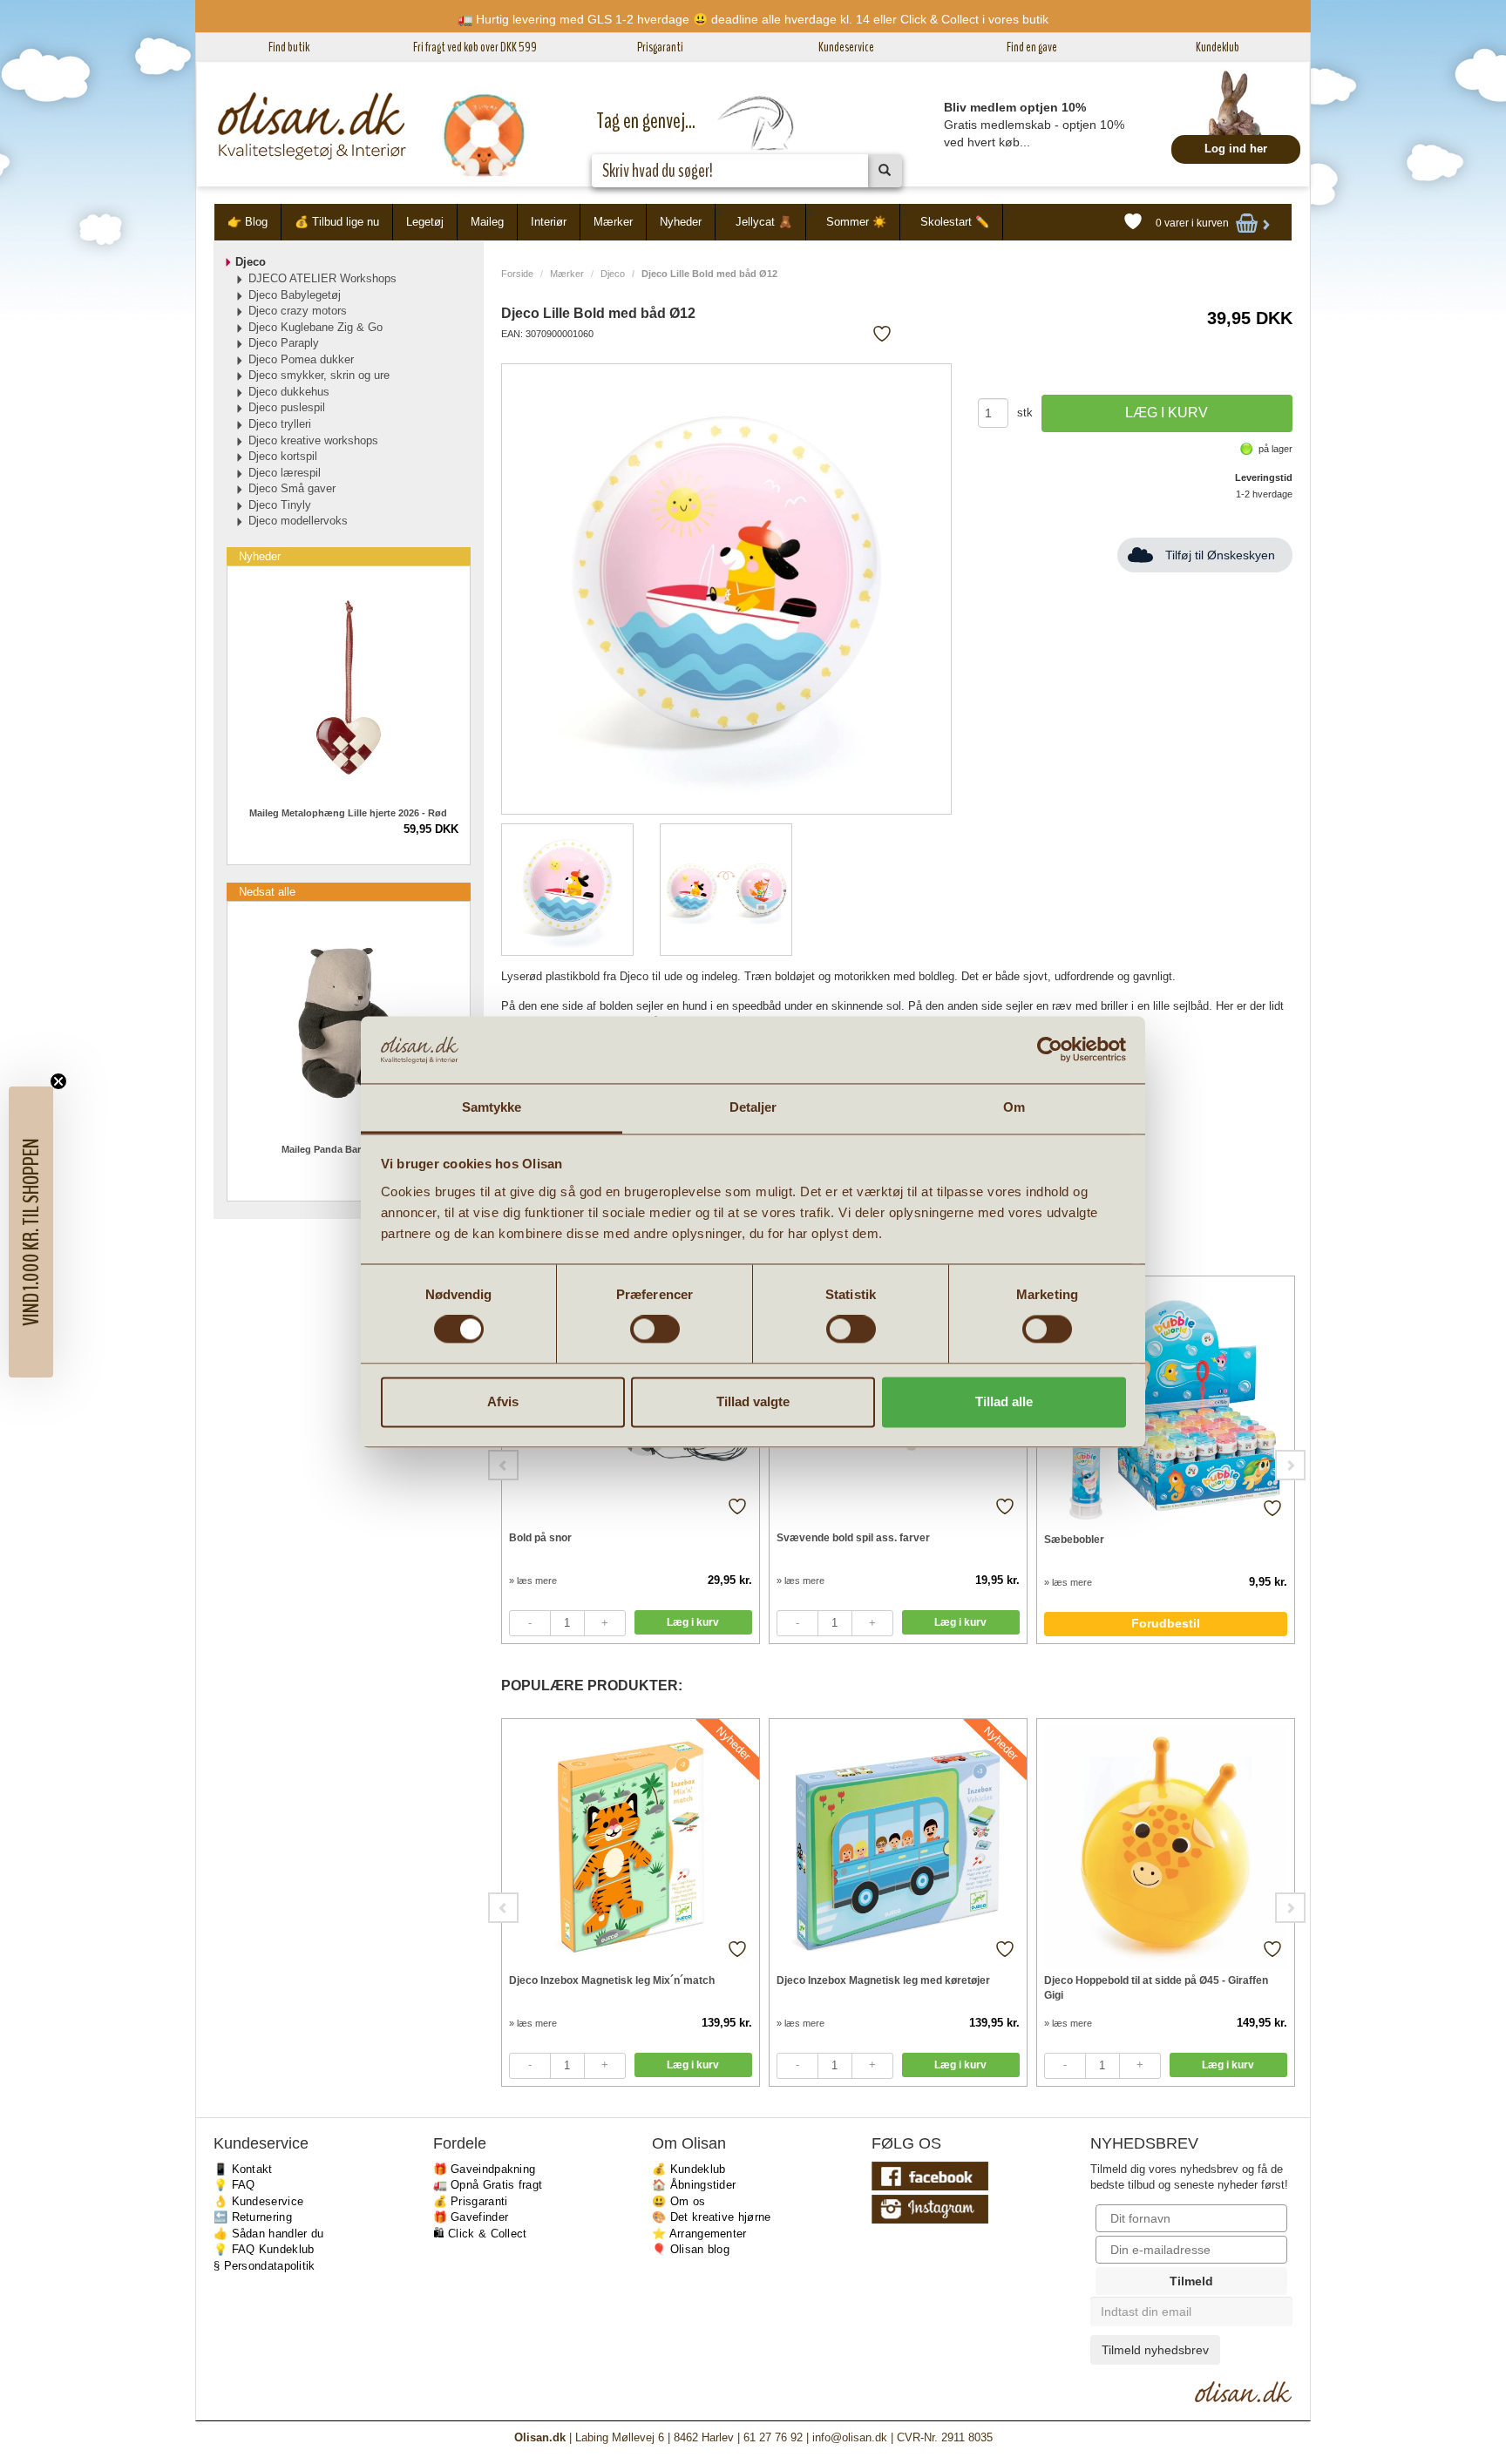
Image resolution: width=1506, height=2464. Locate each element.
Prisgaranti (660, 47)
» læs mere (533, 1581)
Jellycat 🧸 (764, 222)
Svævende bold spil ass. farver (853, 1538)
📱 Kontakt (243, 2169)
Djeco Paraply (284, 343)
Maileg (487, 222)
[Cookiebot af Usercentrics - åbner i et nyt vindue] (1050, 1050)
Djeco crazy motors (298, 311)
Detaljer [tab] (753, 1107)
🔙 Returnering (253, 2217)
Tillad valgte (753, 1401)
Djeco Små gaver (292, 488)
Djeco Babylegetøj (295, 295)
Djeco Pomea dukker (301, 359)
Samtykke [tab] (492, 1107)
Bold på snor (540, 1538)
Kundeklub (1218, 47)
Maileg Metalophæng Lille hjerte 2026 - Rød (348, 813)
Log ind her (1236, 149)
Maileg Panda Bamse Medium (349, 1149)
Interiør (549, 222)
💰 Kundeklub (689, 2169)
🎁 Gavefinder (471, 2217)
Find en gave (1032, 47)
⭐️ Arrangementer (699, 2234)
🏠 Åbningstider (694, 2185)
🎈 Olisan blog (691, 2249)
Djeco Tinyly (280, 505)
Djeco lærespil (285, 473)
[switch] (655, 1330)
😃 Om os (678, 2201)
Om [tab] (1014, 1107)
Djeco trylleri (280, 424)
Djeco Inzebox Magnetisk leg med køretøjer (883, 1980)
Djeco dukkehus (289, 392)
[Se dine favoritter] (1133, 222)
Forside (517, 274)
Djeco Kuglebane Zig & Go (315, 327)
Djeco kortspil (283, 456)
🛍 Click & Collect (480, 2234)
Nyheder (681, 222)
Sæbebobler (1074, 1540)
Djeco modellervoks (298, 521)
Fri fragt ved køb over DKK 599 (475, 47)
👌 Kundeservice (258, 2201)
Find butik (289, 47)
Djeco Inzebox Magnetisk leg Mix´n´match (612, 1980)
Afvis (503, 1401)
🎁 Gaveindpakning (485, 2169)
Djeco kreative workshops (313, 440)
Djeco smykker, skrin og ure (319, 375)
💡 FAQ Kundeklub (264, 2249)
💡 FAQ (234, 2185)
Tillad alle (1004, 1401)
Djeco (613, 274)
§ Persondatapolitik (265, 2266)
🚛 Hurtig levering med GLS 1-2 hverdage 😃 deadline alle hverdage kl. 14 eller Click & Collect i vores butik (753, 19)
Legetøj (425, 222)
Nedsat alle (267, 892)
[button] (31, 1232)
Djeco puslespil (287, 407)
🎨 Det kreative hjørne (711, 2217)
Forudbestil (1166, 1623)
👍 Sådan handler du (268, 2234)
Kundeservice (846, 47)
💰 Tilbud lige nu (337, 222)
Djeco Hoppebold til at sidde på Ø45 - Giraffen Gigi (1156, 1988)
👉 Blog (248, 222)
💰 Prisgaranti (471, 2201)
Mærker (613, 222)
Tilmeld (1191, 2281)
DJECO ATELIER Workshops (322, 278)
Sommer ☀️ (856, 222)
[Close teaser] (58, 1081)
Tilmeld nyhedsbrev (1155, 2350)
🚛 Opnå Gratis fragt (488, 2185)
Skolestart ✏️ (955, 222)
